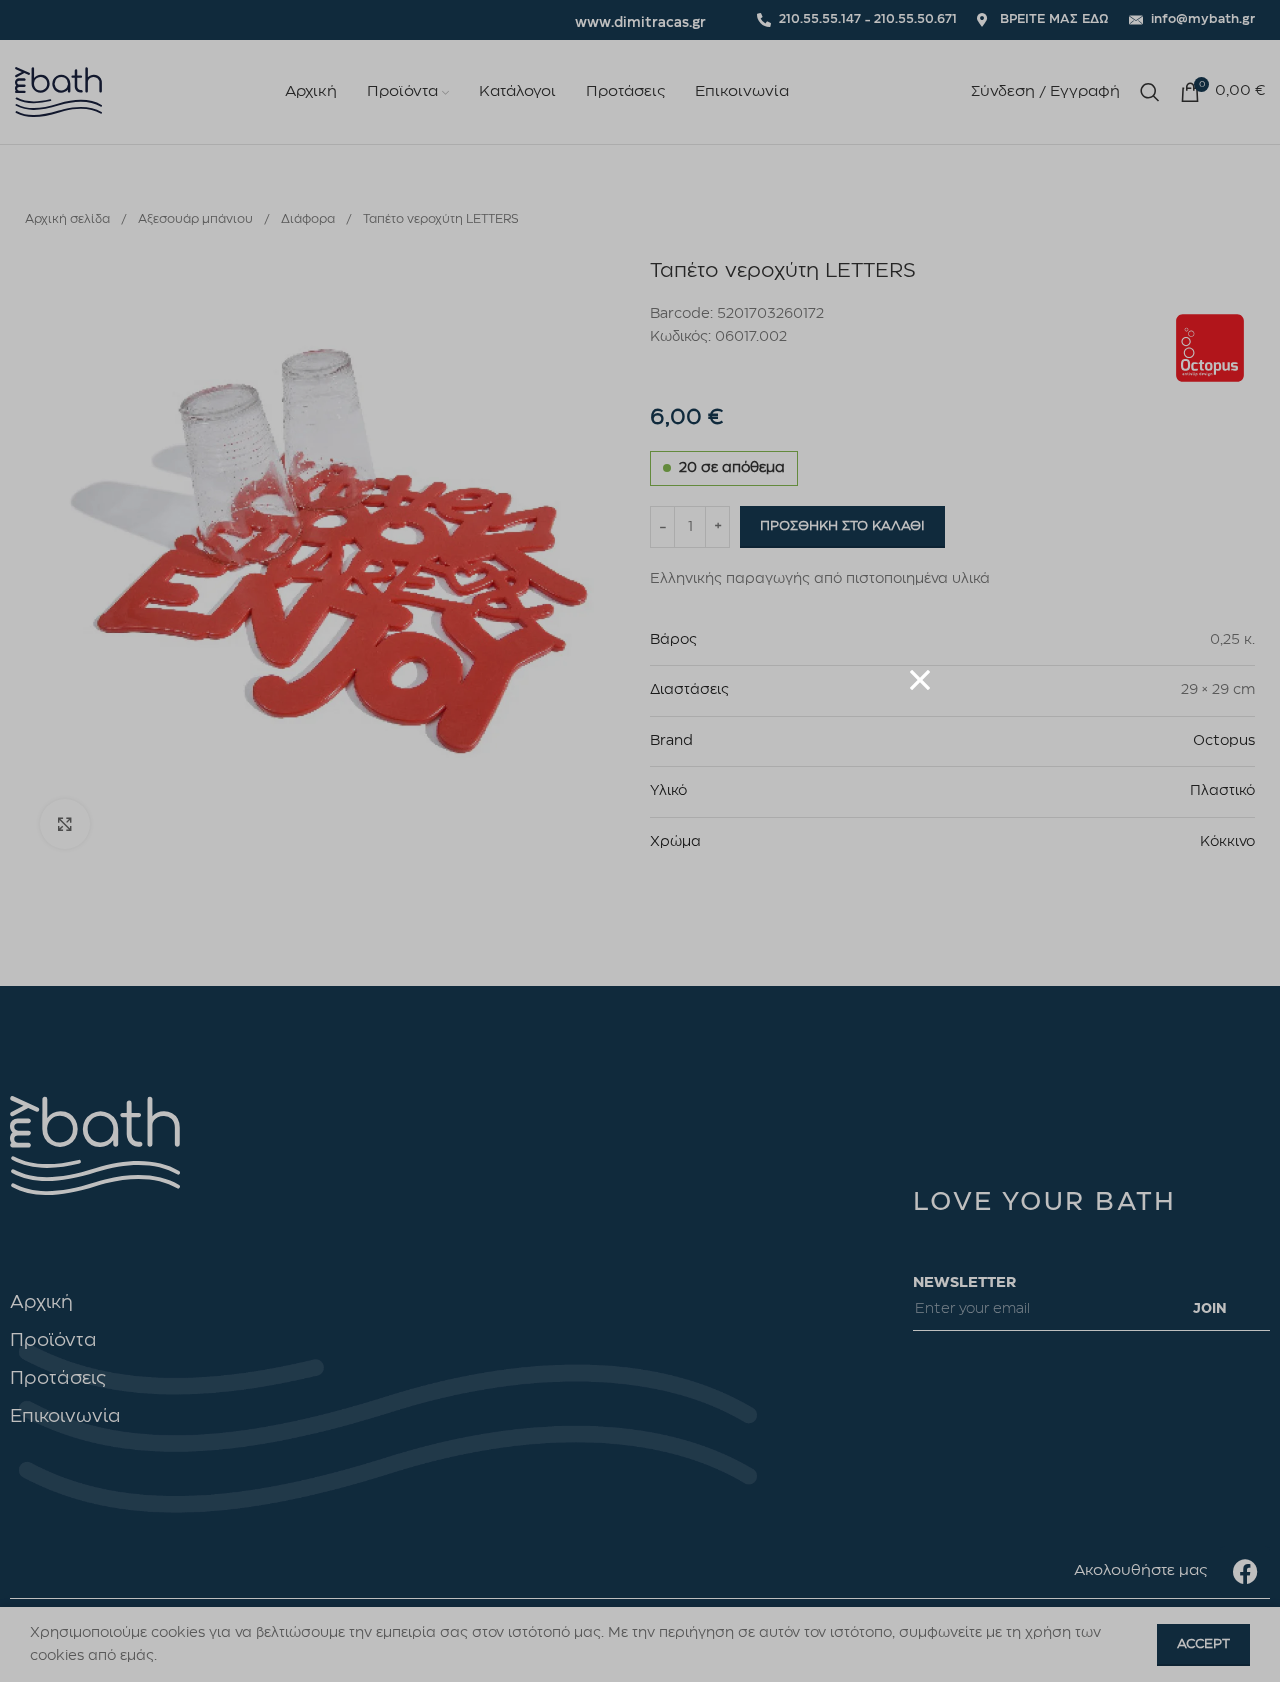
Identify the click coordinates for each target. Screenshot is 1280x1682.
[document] (640, 841)
